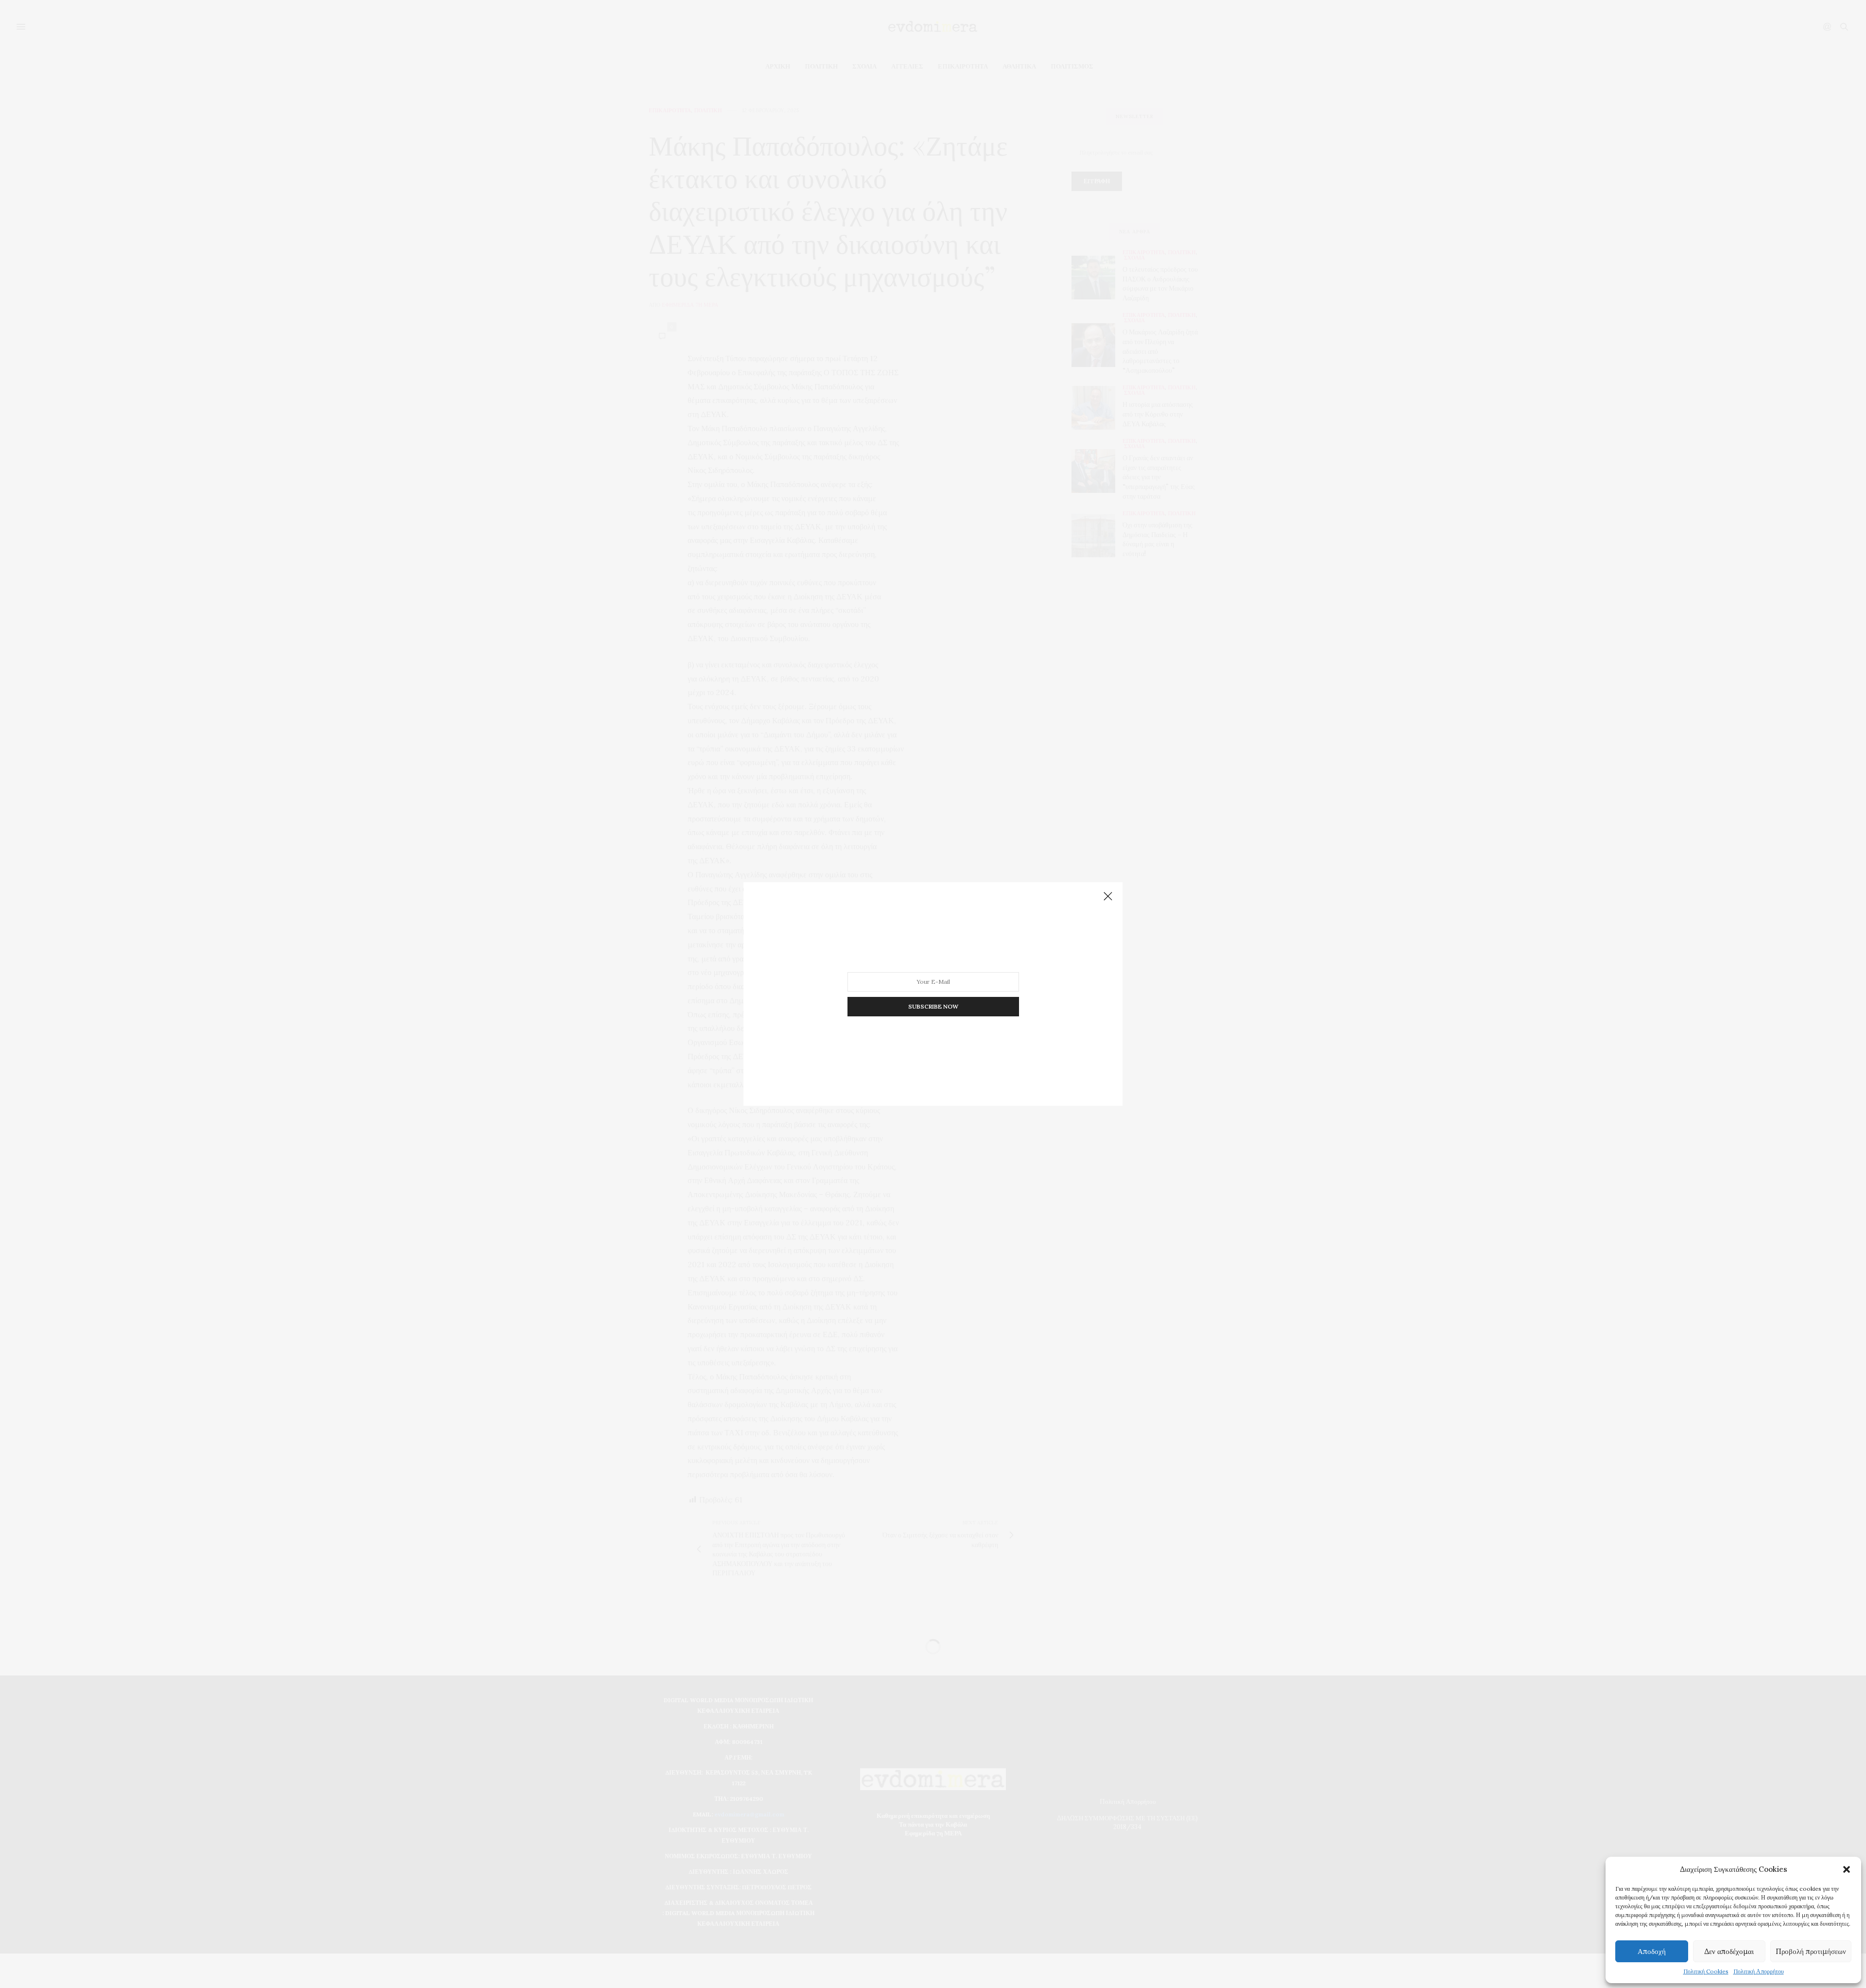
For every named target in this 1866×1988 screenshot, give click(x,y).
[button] (1847, 1869)
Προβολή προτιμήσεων (1811, 1951)
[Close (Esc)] (1108, 897)
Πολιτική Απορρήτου (1759, 1971)
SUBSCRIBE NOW (933, 1006)
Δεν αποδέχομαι (1729, 1951)
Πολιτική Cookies (1706, 1971)
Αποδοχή (1652, 1951)
